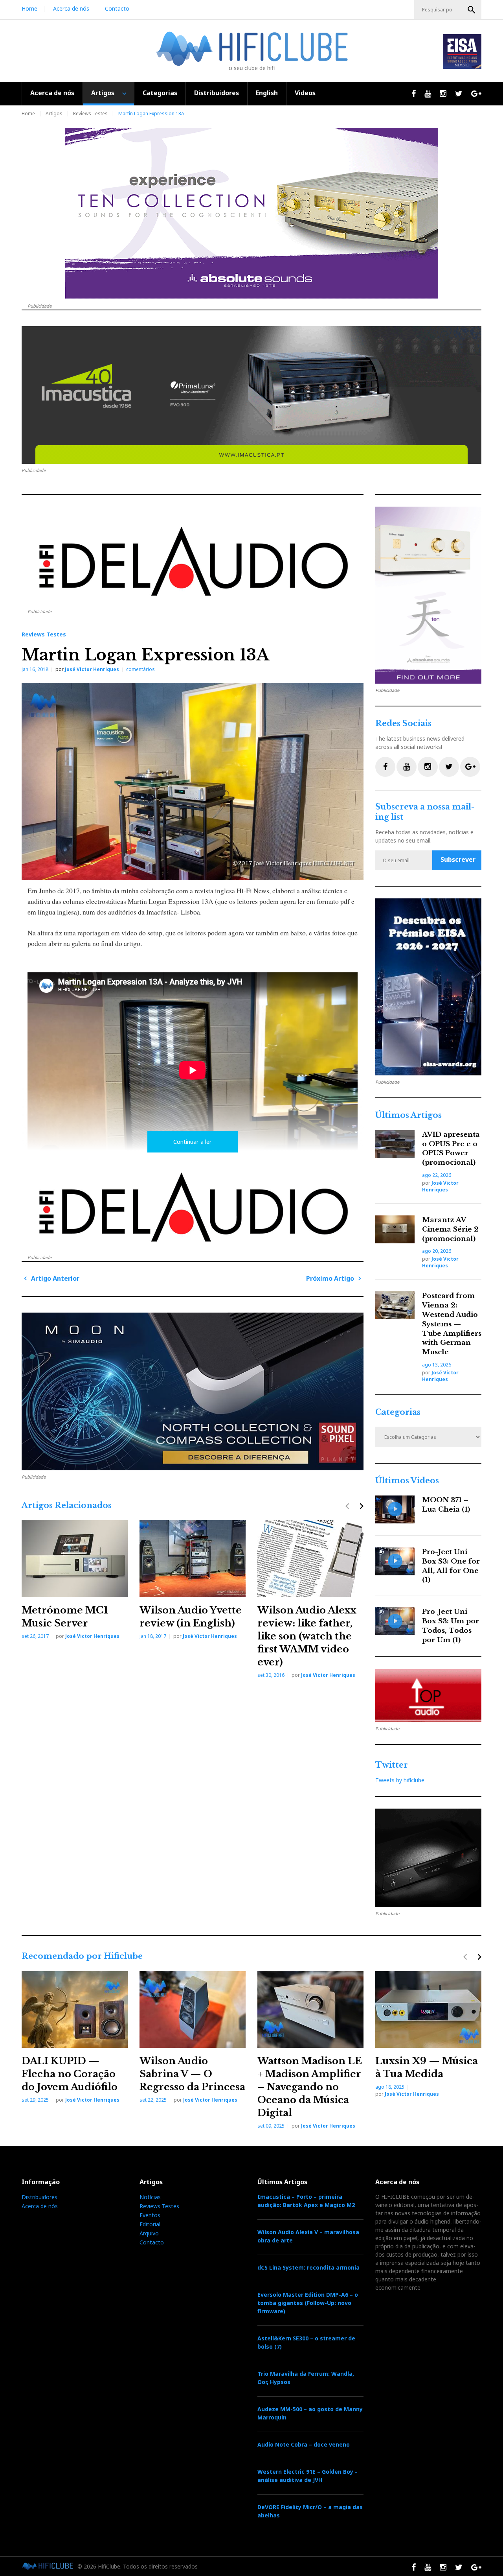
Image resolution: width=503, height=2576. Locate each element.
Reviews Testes (90, 113)
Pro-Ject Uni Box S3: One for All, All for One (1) (451, 1566)
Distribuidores (217, 93)
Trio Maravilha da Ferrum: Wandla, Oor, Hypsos (306, 2378)
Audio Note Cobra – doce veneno (304, 2444)
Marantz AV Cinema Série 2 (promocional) (450, 1229)
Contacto (117, 8)
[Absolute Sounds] (251, 213)
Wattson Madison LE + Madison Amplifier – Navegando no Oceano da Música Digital (310, 2087)
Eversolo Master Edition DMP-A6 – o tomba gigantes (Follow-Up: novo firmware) (308, 2303)
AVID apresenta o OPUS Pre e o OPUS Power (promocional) (451, 1149)
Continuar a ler (193, 1142)
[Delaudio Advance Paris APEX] (193, 566)
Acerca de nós (71, 8)
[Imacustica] (251, 395)
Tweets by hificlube (400, 1780)
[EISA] (428, 987)
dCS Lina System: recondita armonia (308, 2267)
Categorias (160, 93)
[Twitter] (449, 767)
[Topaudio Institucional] (428, 1696)
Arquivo (149, 2233)
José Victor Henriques (92, 669)
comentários (140, 669)
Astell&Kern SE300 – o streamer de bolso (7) (306, 2342)
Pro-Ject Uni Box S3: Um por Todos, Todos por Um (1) (451, 1626)
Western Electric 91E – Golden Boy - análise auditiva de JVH (307, 2476)
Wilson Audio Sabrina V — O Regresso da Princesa (192, 2074)
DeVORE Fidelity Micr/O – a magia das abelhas (310, 2511)
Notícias (150, 2197)
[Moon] (193, 1391)
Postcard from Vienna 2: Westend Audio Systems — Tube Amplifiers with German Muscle (452, 1324)
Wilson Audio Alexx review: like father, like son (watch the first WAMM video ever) (307, 1636)
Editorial (150, 2224)
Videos (305, 93)
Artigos (103, 93)
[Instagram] (428, 767)
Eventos (150, 2215)
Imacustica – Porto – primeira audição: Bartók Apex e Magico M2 (306, 2201)
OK (472, 10)
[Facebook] (385, 767)
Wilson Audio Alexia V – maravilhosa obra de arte (308, 2236)
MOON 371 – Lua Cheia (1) (446, 1505)
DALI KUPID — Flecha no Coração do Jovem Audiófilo (70, 2074)
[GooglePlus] (470, 767)
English (267, 93)
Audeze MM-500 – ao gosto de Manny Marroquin (310, 2413)
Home (29, 8)
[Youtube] (407, 767)
